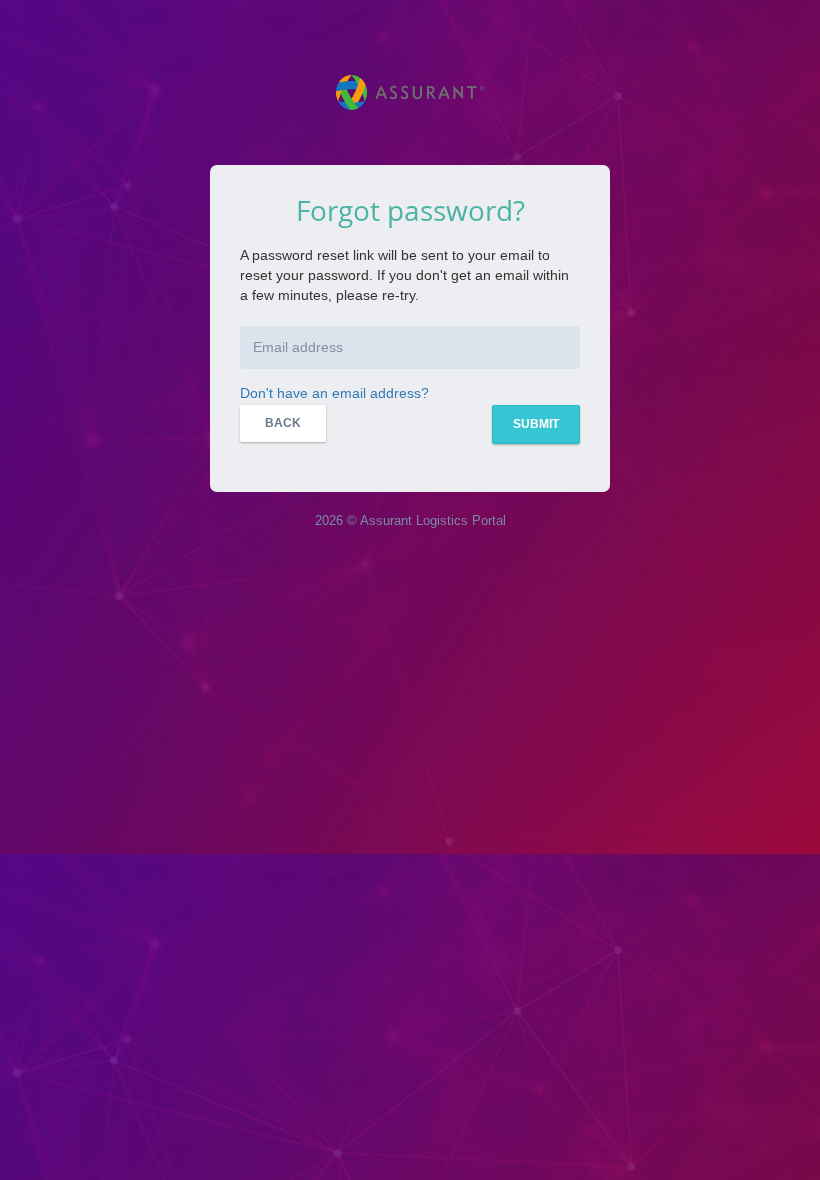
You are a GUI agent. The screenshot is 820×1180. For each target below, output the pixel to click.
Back (283, 423)
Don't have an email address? (334, 393)
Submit (536, 424)
